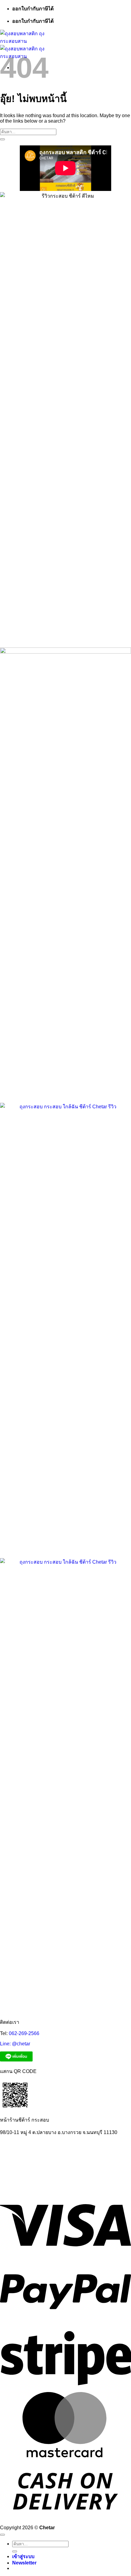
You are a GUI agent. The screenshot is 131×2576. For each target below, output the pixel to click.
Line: (6, 2044)
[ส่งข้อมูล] (2, 139)
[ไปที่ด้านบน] (2, 2535)
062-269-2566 (24, 2033)
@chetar (21, 2044)
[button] (24, 2563)
